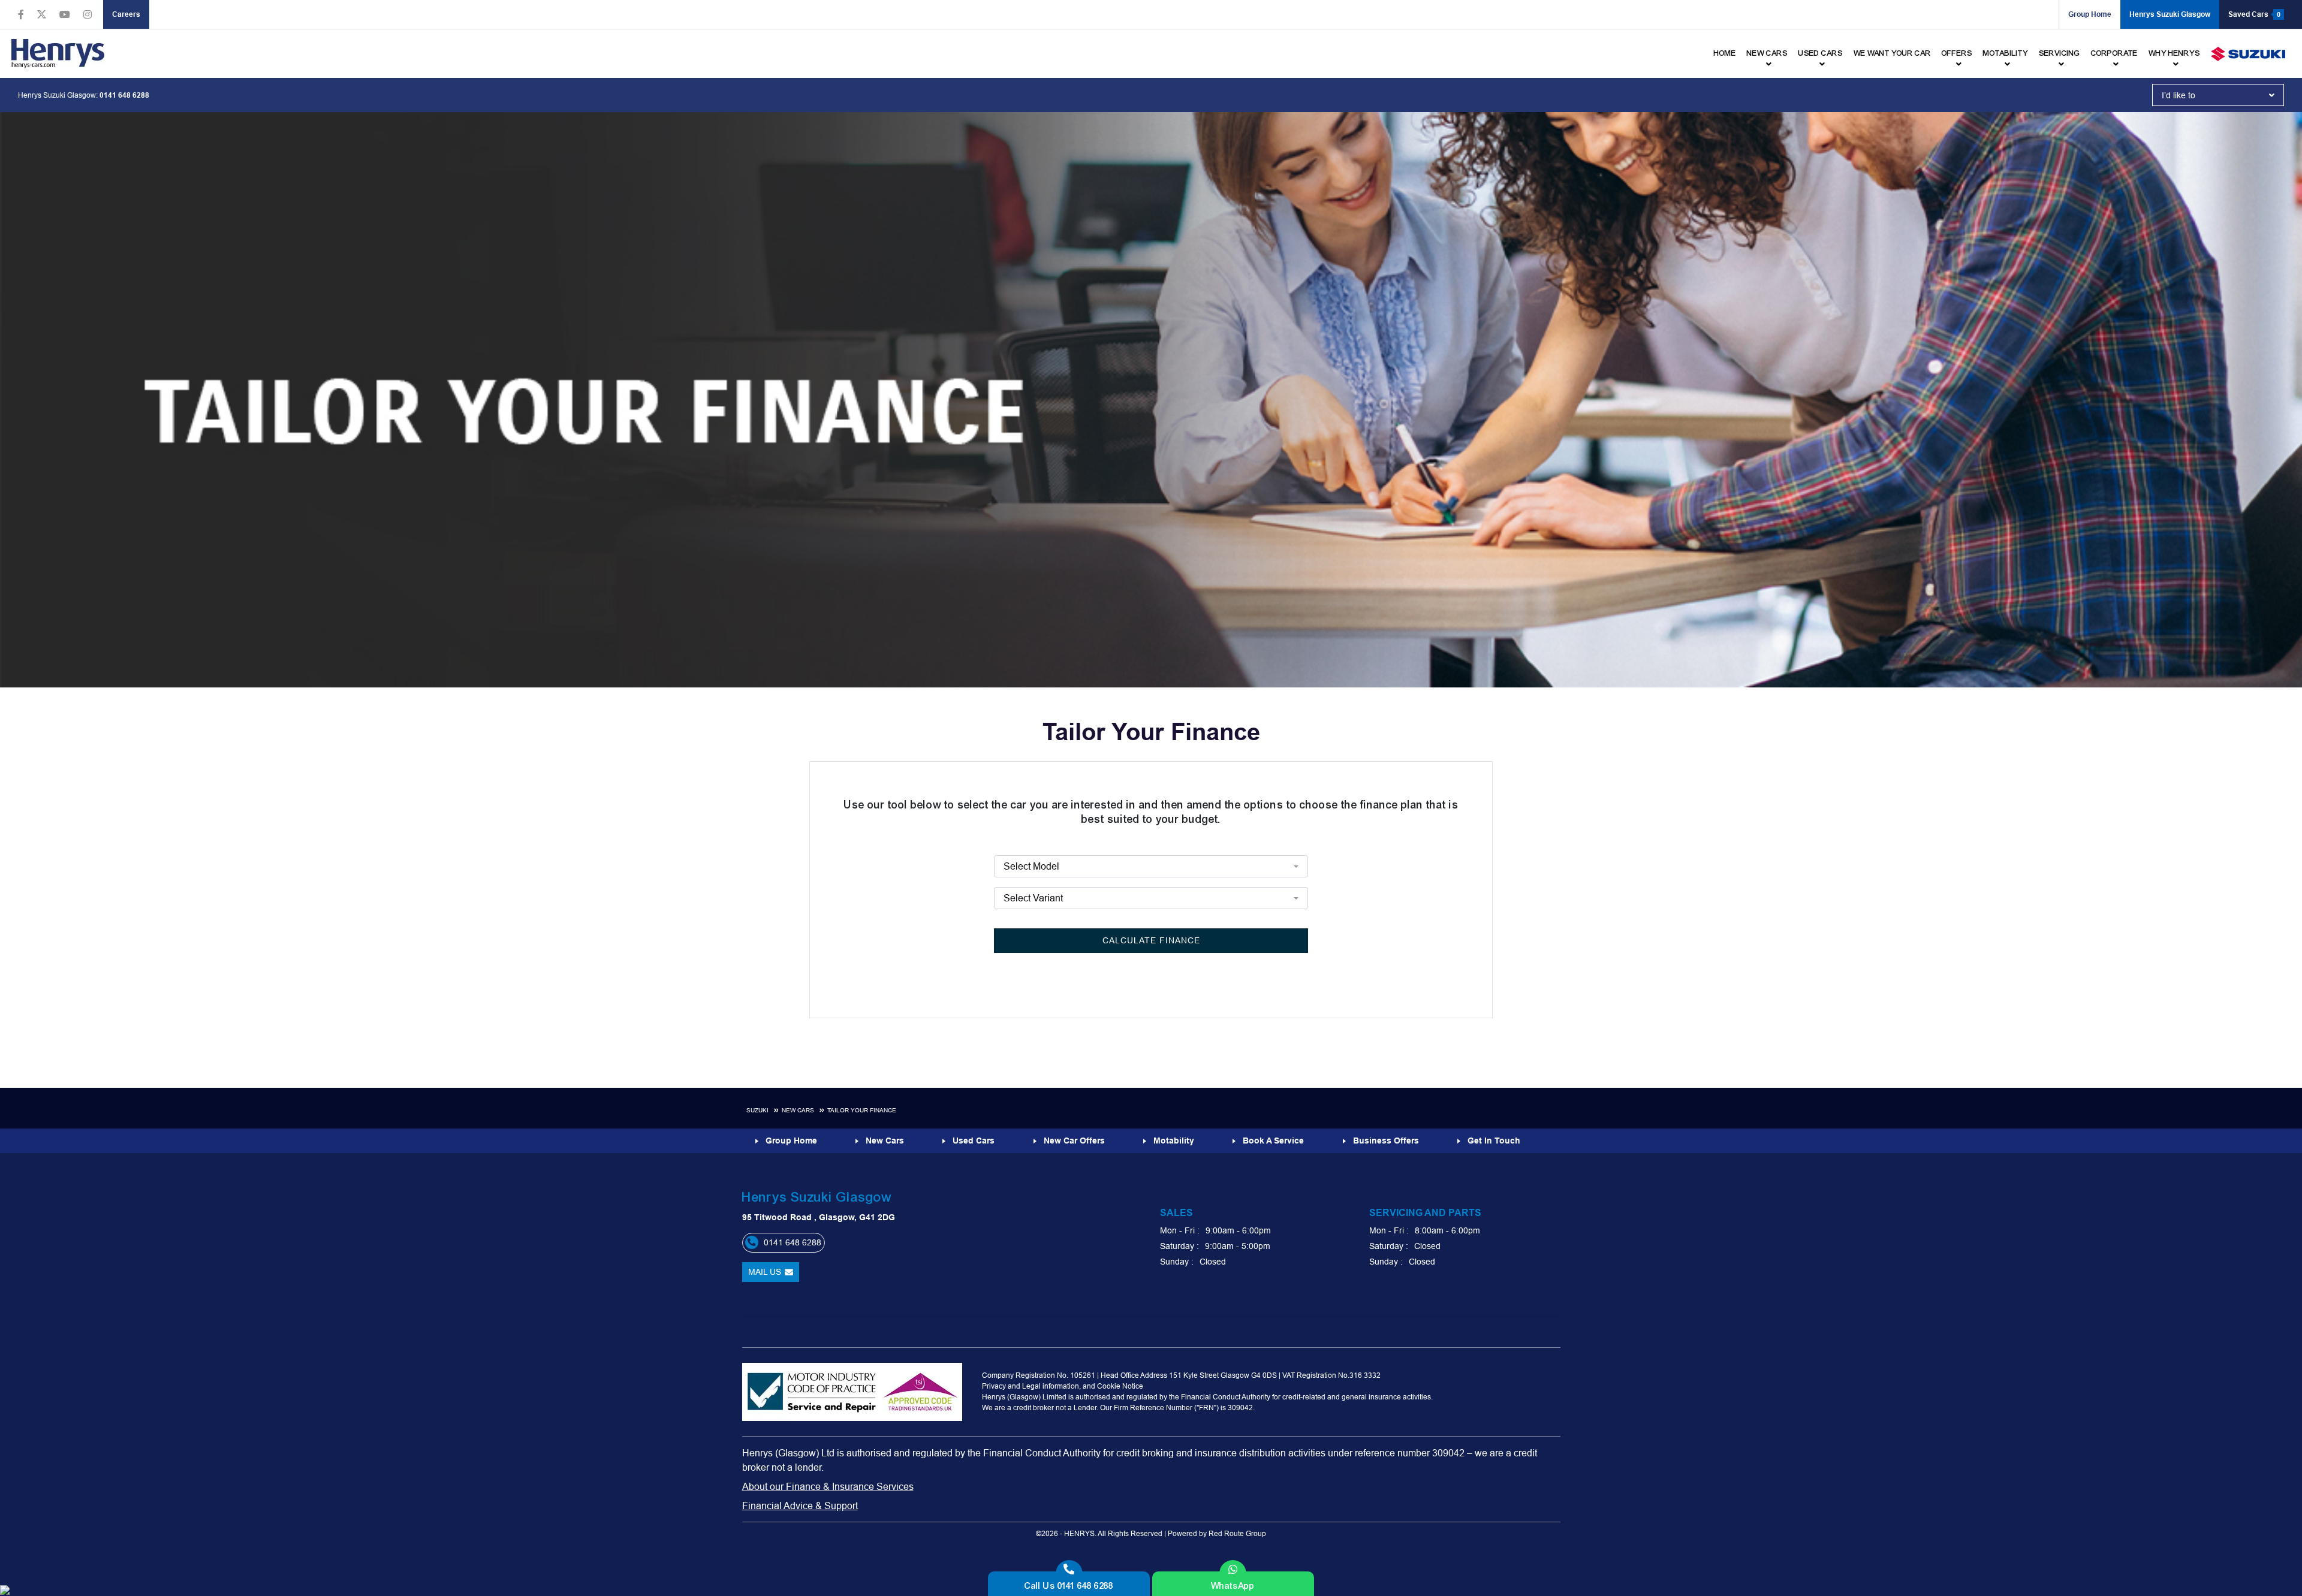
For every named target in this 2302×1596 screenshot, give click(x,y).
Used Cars (1821, 53)
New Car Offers (1074, 1141)
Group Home (2090, 14)
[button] (2218, 95)
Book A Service (1273, 1141)
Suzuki (757, 1110)
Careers (126, 14)
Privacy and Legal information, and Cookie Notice (1063, 1386)
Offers (1957, 53)
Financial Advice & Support (800, 1506)
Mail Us (765, 1272)
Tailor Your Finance (862, 1110)
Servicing (2060, 53)
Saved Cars (2254, 14)
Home (1725, 53)
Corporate (2114, 53)
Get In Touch (1494, 1141)
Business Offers (1386, 1141)
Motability (2006, 53)
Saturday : (1179, 1246)
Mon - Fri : (1180, 1230)
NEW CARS (1767, 53)
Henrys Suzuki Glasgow (2170, 14)
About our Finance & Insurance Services (828, 1486)
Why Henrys (2174, 53)
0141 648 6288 (124, 95)
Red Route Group (1237, 1533)
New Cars (798, 1110)
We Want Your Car (1892, 53)
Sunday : (1177, 1262)
